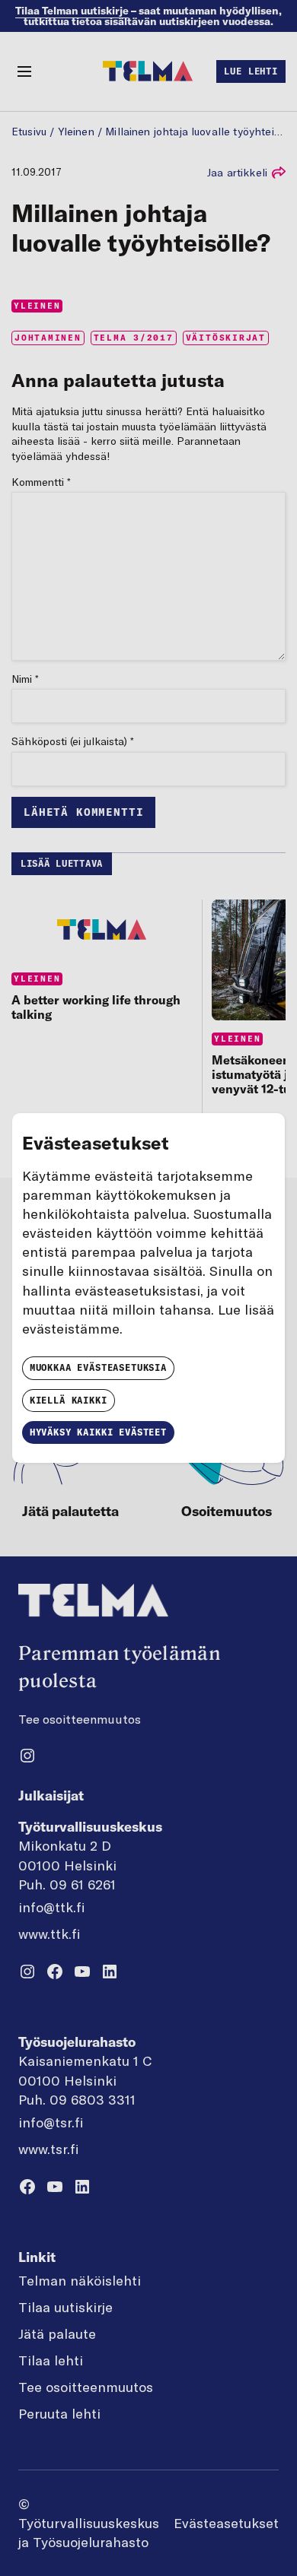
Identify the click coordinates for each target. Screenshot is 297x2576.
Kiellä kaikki (69, 1400)
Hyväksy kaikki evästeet (98, 1432)
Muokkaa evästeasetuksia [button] (98, 1367)
